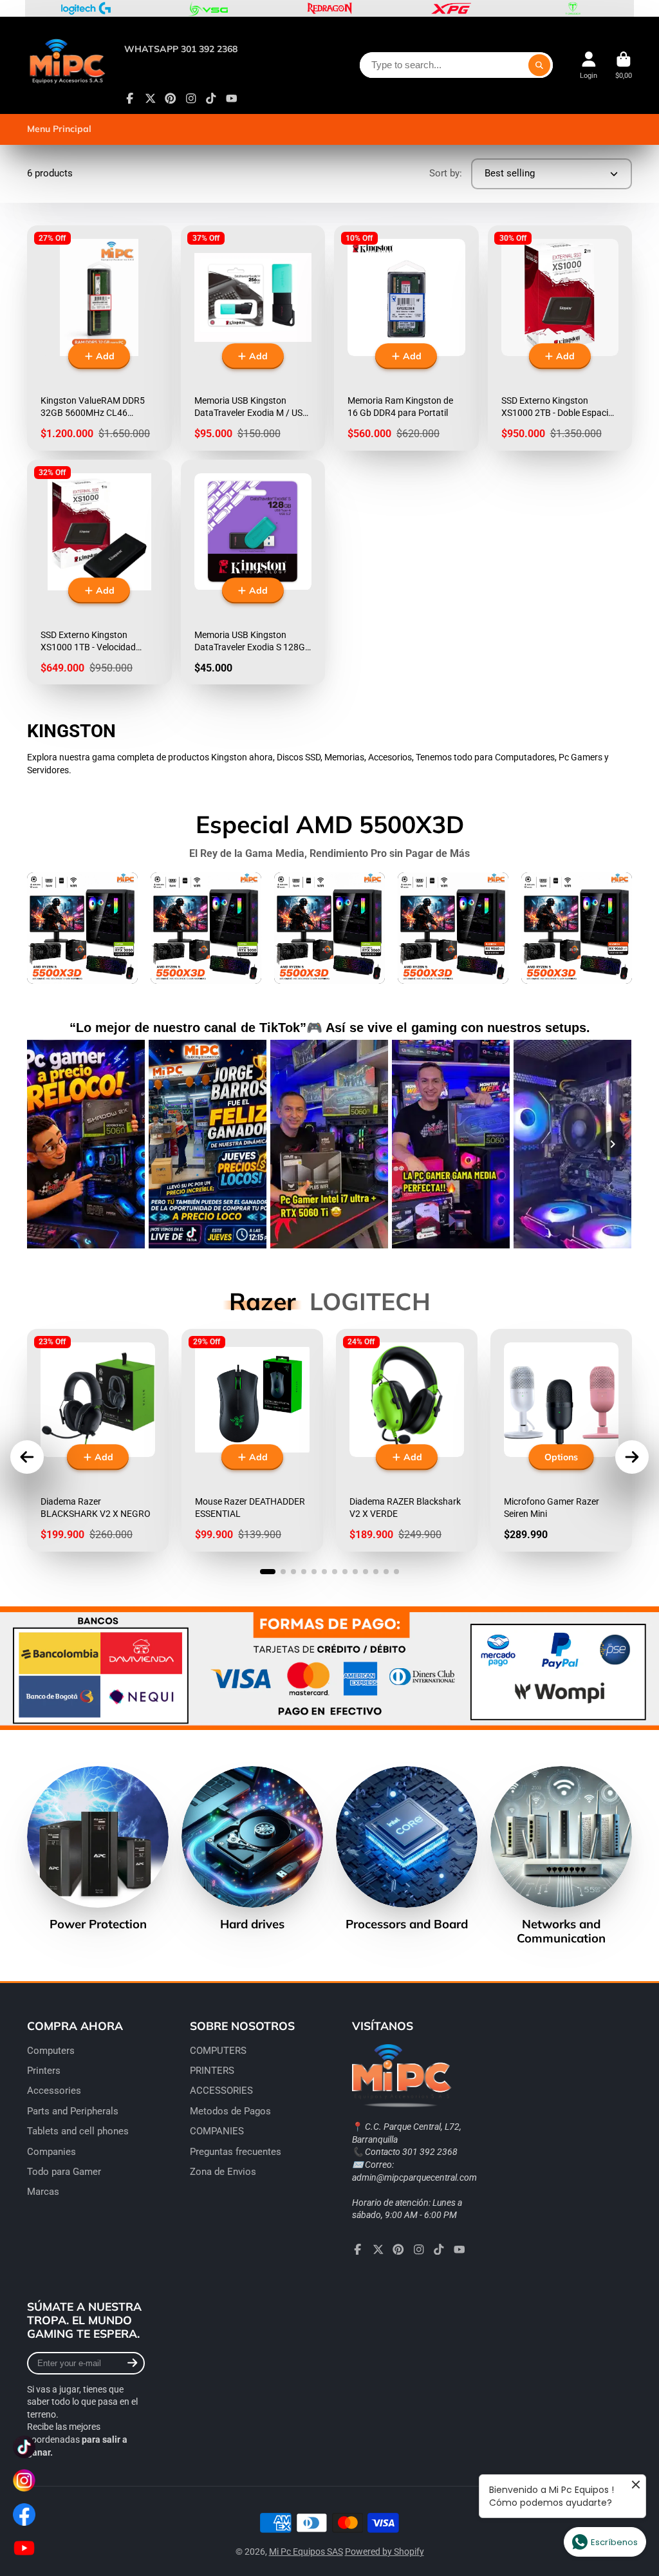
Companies (51, 2152)
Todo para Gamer (64, 2172)
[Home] (67, 65)
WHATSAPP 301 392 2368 (181, 49)
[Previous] (46, 1144)
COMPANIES (217, 2131)
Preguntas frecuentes (236, 2152)
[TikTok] (211, 99)
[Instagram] (191, 99)
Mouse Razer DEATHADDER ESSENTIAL (252, 1440)
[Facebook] (130, 99)
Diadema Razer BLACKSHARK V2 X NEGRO (98, 1440)
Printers (44, 2071)
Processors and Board (407, 1849)
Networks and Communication (561, 1856)
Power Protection (98, 1849)
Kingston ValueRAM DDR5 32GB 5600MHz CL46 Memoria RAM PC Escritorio (99, 338)
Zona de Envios (223, 2172)
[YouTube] (232, 99)
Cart (624, 65)
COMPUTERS (218, 2051)
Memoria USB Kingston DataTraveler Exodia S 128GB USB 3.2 (253, 572)
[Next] (613, 1144)
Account (589, 65)
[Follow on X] (151, 99)
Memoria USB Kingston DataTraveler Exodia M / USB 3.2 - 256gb (253, 338)
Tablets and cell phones (78, 2131)
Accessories (54, 2091)
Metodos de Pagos (230, 2111)
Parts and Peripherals (73, 2111)
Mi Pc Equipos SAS (306, 2552)
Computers (51, 2051)
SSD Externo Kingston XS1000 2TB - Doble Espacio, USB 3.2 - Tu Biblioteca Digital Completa (560, 338)
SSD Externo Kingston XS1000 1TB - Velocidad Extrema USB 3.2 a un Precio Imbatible (99, 572)
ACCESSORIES (221, 2091)
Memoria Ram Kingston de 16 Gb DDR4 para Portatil (406, 338)
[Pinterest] (171, 99)
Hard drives (252, 1849)
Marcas (43, 2192)
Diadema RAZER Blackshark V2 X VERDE (407, 1440)
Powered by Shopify (385, 2552)
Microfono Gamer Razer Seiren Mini (561, 1440)
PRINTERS (212, 2071)
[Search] (539, 65)
